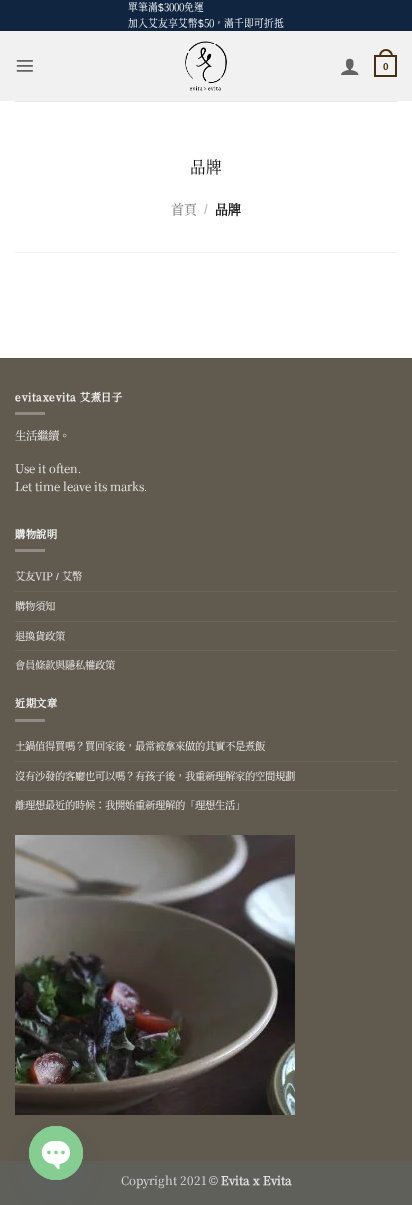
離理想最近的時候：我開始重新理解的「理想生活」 (130, 804)
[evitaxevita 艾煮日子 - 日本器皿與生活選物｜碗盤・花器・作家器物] (206, 65)
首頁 (184, 208)
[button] (25, 66)
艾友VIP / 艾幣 (48, 575)
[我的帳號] (350, 66)
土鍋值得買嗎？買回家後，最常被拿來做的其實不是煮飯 (140, 745)
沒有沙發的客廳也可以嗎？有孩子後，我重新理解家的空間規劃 (155, 775)
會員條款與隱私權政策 (65, 664)
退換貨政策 (40, 635)
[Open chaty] (56, 1153)
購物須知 (35, 605)
